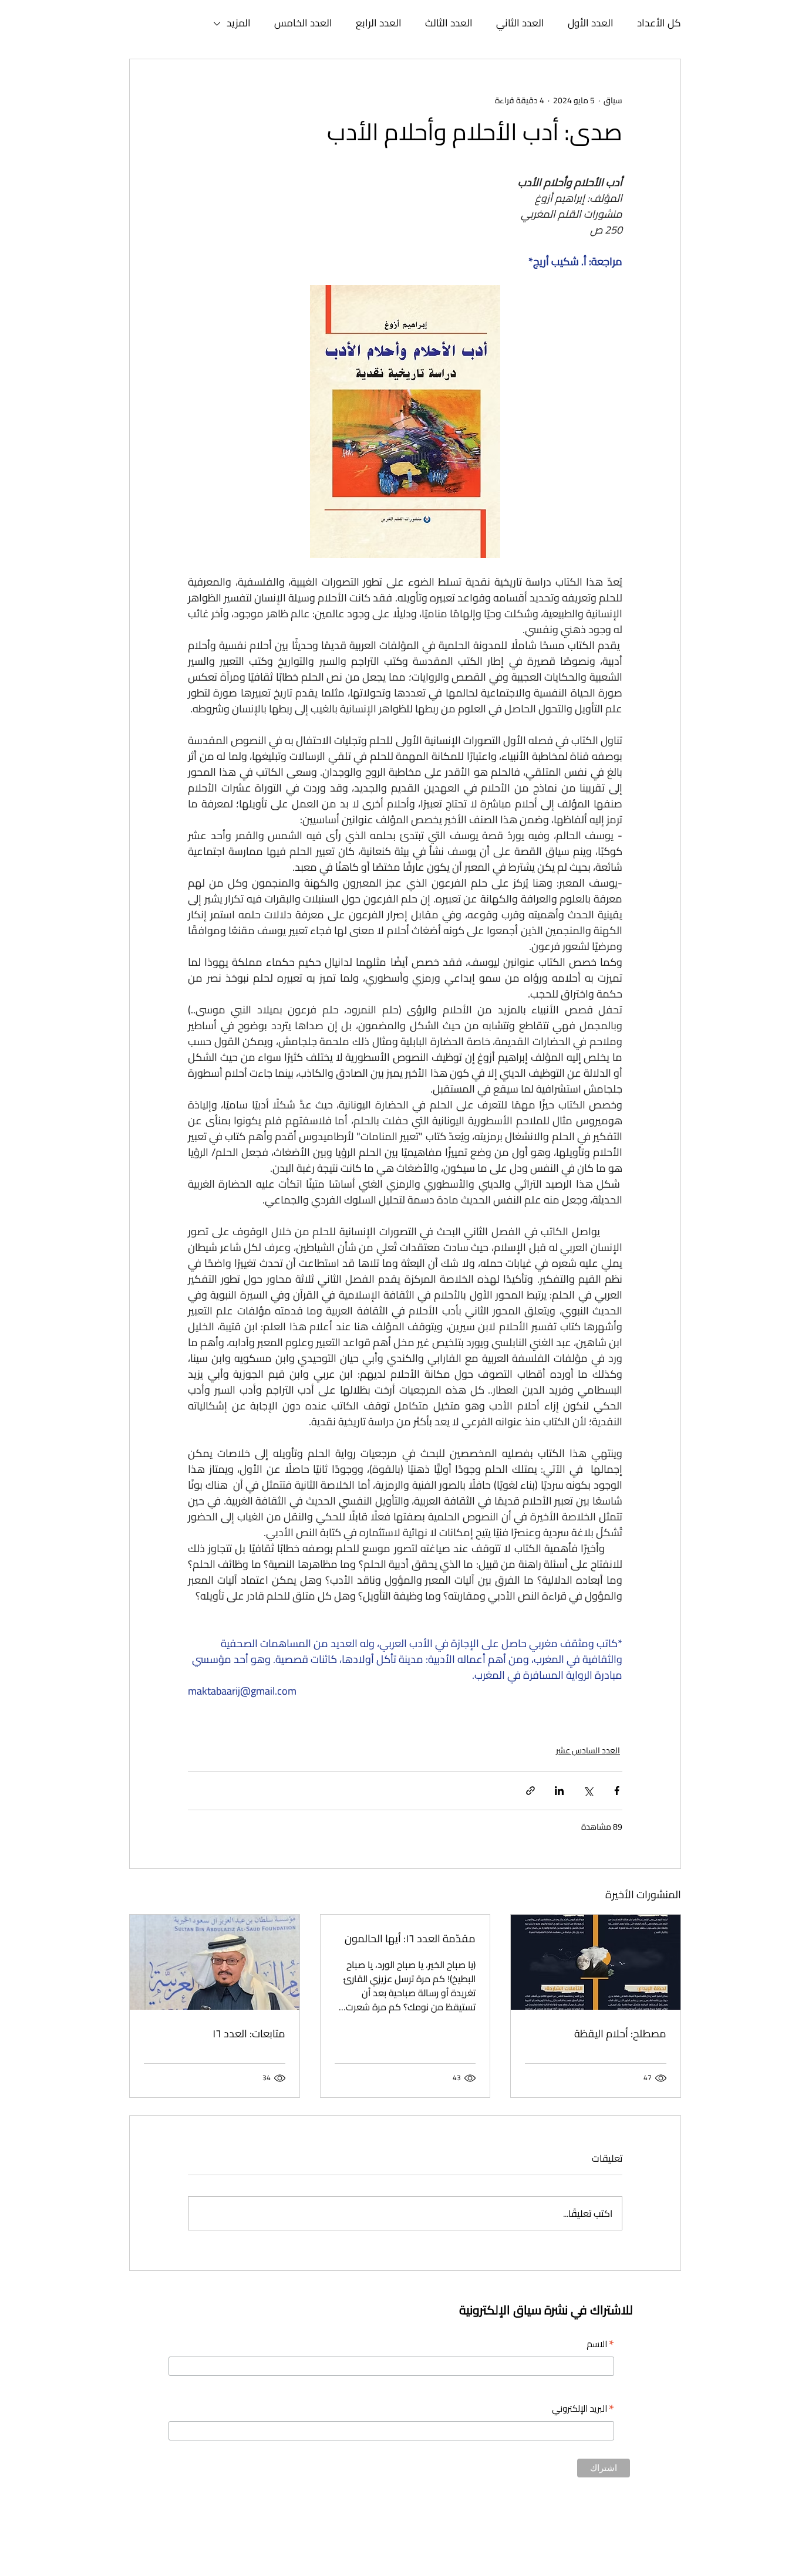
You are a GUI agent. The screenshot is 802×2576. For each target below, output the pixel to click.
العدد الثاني (520, 23)
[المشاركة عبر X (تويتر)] (588, 1791)
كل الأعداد (659, 23)
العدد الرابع (379, 23)
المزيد (239, 23)
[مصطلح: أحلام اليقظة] (596, 1962)
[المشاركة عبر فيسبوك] (617, 1791)
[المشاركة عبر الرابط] (530, 1791)
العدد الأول (591, 23)
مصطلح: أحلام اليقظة (620, 2034)
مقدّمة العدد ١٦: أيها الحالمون (408, 1938)
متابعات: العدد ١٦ (249, 2034)
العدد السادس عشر (588, 1751)
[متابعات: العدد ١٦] (215, 1962)
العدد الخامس (303, 23)
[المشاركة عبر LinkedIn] (559, 1791)
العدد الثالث (449, 23)
